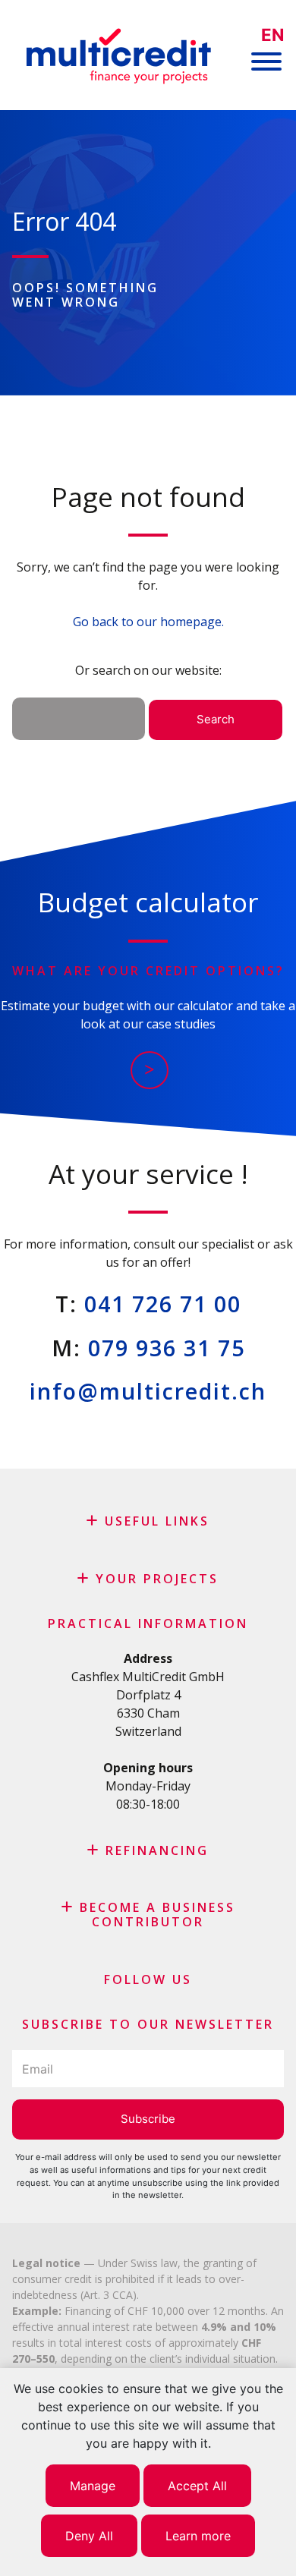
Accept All (197, 2486)
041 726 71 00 (163, 1304)
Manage (93, 2486)
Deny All (89, 2536)
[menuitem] (272, 35)
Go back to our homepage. (148, 622)
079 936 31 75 (167, 1348)
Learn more (198, 2536)
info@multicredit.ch (148, 1391)
